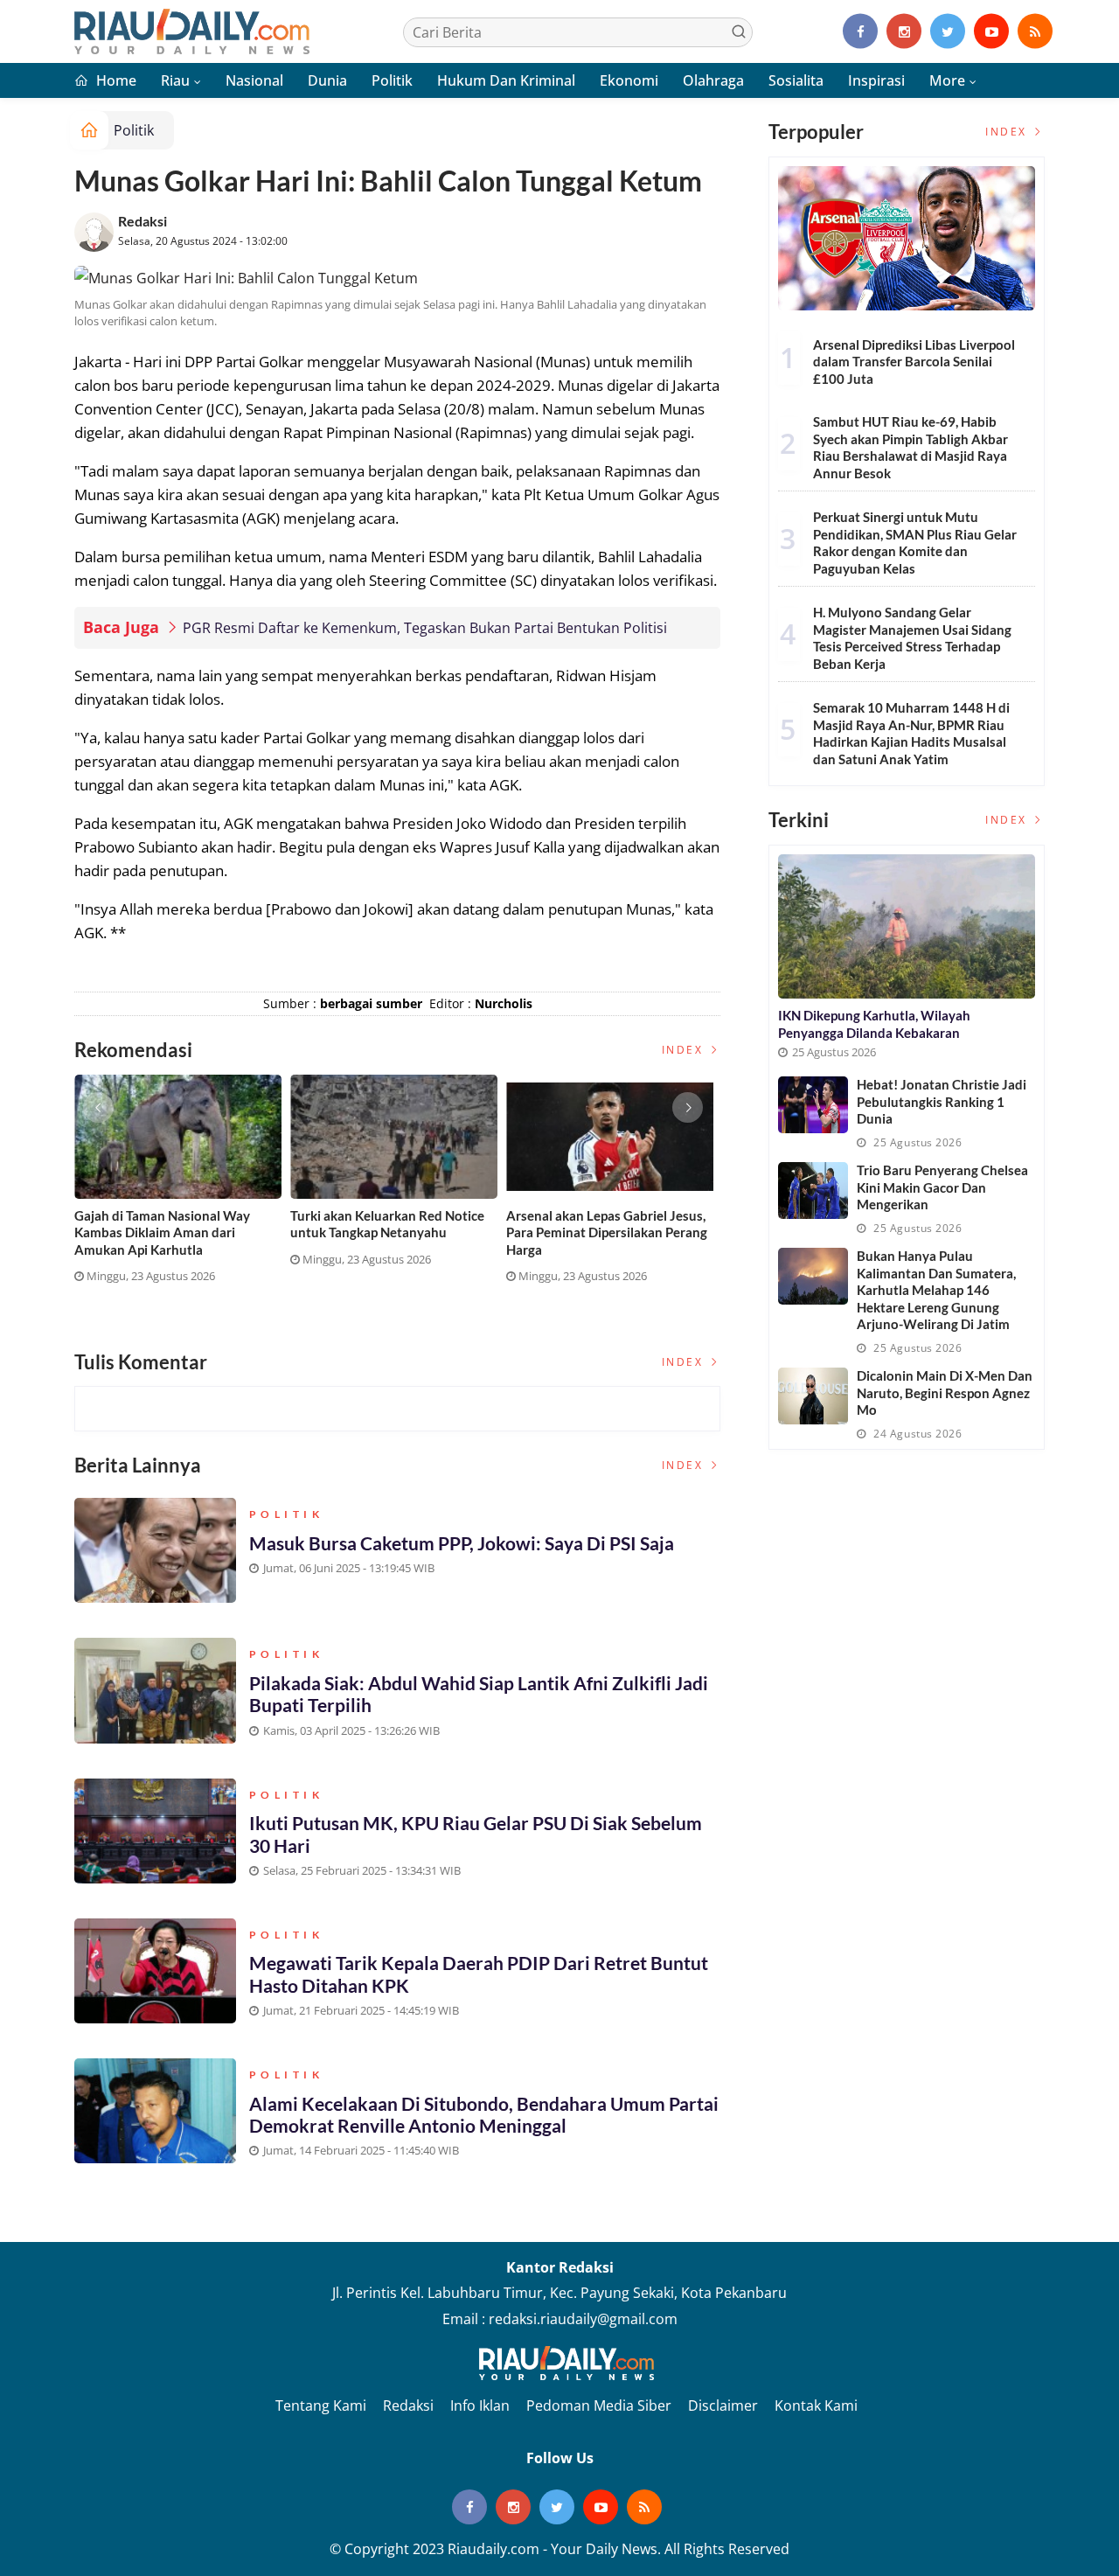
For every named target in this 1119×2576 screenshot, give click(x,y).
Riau (175, 80)
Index (685, 1050)
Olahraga (713, 80)
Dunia (327, 80)
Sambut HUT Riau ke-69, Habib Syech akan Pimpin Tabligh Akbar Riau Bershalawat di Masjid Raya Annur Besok (910, 447)
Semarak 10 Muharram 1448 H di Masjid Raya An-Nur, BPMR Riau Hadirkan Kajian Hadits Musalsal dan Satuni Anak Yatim (911, 733)
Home (115, 80)
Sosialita (796, 80)
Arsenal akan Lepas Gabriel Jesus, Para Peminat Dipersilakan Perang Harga (607, 1232)
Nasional (254, 80)
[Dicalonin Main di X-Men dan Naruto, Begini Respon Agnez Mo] (813, 1396)
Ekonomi (629, 80)
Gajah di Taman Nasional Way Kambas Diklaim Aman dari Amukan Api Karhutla (162, 1232)
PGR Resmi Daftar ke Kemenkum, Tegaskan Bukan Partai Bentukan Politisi (425, 628)
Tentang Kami (321, 2405)
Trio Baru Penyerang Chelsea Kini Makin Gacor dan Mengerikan (942, 1187)
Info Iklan (480, 2405)
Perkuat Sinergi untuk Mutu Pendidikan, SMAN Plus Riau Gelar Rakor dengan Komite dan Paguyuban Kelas (915, 543)
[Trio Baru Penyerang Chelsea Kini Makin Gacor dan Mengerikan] (813, 1191)
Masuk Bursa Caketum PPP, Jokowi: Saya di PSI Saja (462, 1543)
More (947, 80)
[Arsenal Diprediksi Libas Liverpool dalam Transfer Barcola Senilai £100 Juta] (907, 238)
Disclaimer (723, 2405)
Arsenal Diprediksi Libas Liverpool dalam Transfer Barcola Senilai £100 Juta (914, 362)
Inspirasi (876, 80)
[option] (182, 1186)
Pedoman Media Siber (599, 2405)
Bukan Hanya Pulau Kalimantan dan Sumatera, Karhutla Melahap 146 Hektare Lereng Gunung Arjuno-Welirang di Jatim (936, 1290)
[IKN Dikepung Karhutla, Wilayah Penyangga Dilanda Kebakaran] (907, 926)
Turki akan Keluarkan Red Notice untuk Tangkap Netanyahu (387, 1224)
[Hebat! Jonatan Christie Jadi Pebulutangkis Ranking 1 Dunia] (813, 1105)
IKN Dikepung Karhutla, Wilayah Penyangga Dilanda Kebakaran (874, 1024)
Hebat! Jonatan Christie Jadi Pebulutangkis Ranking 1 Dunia (942, 1101)
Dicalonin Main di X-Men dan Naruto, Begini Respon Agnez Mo (945, 1392)
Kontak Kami (816, 2405)
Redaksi (142, 221)
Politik (392, 80)
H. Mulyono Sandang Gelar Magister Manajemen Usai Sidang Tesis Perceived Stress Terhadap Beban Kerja (912, 638)
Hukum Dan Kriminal (506, 80)
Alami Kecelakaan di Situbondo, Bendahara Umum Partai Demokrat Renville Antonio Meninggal (484, 2114)
